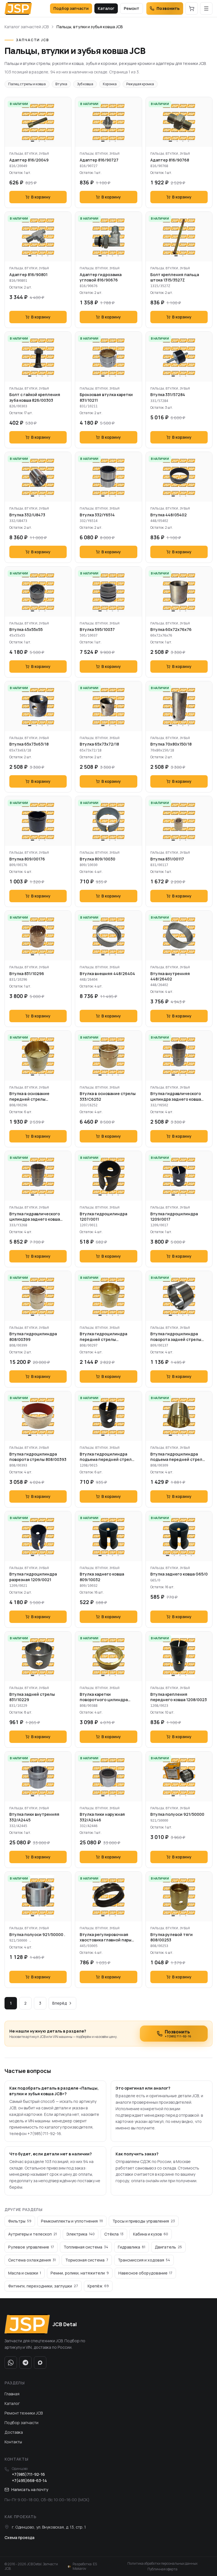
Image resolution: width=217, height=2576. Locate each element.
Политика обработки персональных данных (162, 2564)
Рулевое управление (31, 2247)
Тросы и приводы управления (144, 2221)
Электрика (81, 2234)
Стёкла (114, 2234)
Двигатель (168, 2247)
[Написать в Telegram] (25, 2363)
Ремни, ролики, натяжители (80, 2273)
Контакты (13, 2442)
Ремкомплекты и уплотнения (72, 2221)
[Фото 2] (39, 141)
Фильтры (20, 2221)
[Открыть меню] (206, 8)
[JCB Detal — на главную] (18, 8)
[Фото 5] (191, 1555)
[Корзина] (192, 8)
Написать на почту (30, 2489)
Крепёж (98, 2286)
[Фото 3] (45, 141)
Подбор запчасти (71, 8)
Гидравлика (132, 2247)
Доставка (14, 2432)
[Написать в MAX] (40, 2363)
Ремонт (132, 8)
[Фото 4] (188, 141)
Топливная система (86, 2247)
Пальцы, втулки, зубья (29, 153)
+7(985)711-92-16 (28, 2474)
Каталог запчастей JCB (27, 27)
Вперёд (60, 2003)
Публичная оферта (162, 2569)
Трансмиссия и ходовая (144, 2260)
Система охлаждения (32, 2260)
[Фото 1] (32, 141)
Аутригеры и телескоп (32, 2234)
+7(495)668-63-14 (29, 2480)
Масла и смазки (25, 2273)
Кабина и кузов (151, 2234)
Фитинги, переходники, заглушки (43, 2286)
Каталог (106, 8)
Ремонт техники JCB (24, 2413)
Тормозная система (87, 2260)
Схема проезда (19, 2537)
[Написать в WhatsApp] (11, 2363)
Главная (12, 2394)
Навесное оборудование (145, 2273)
